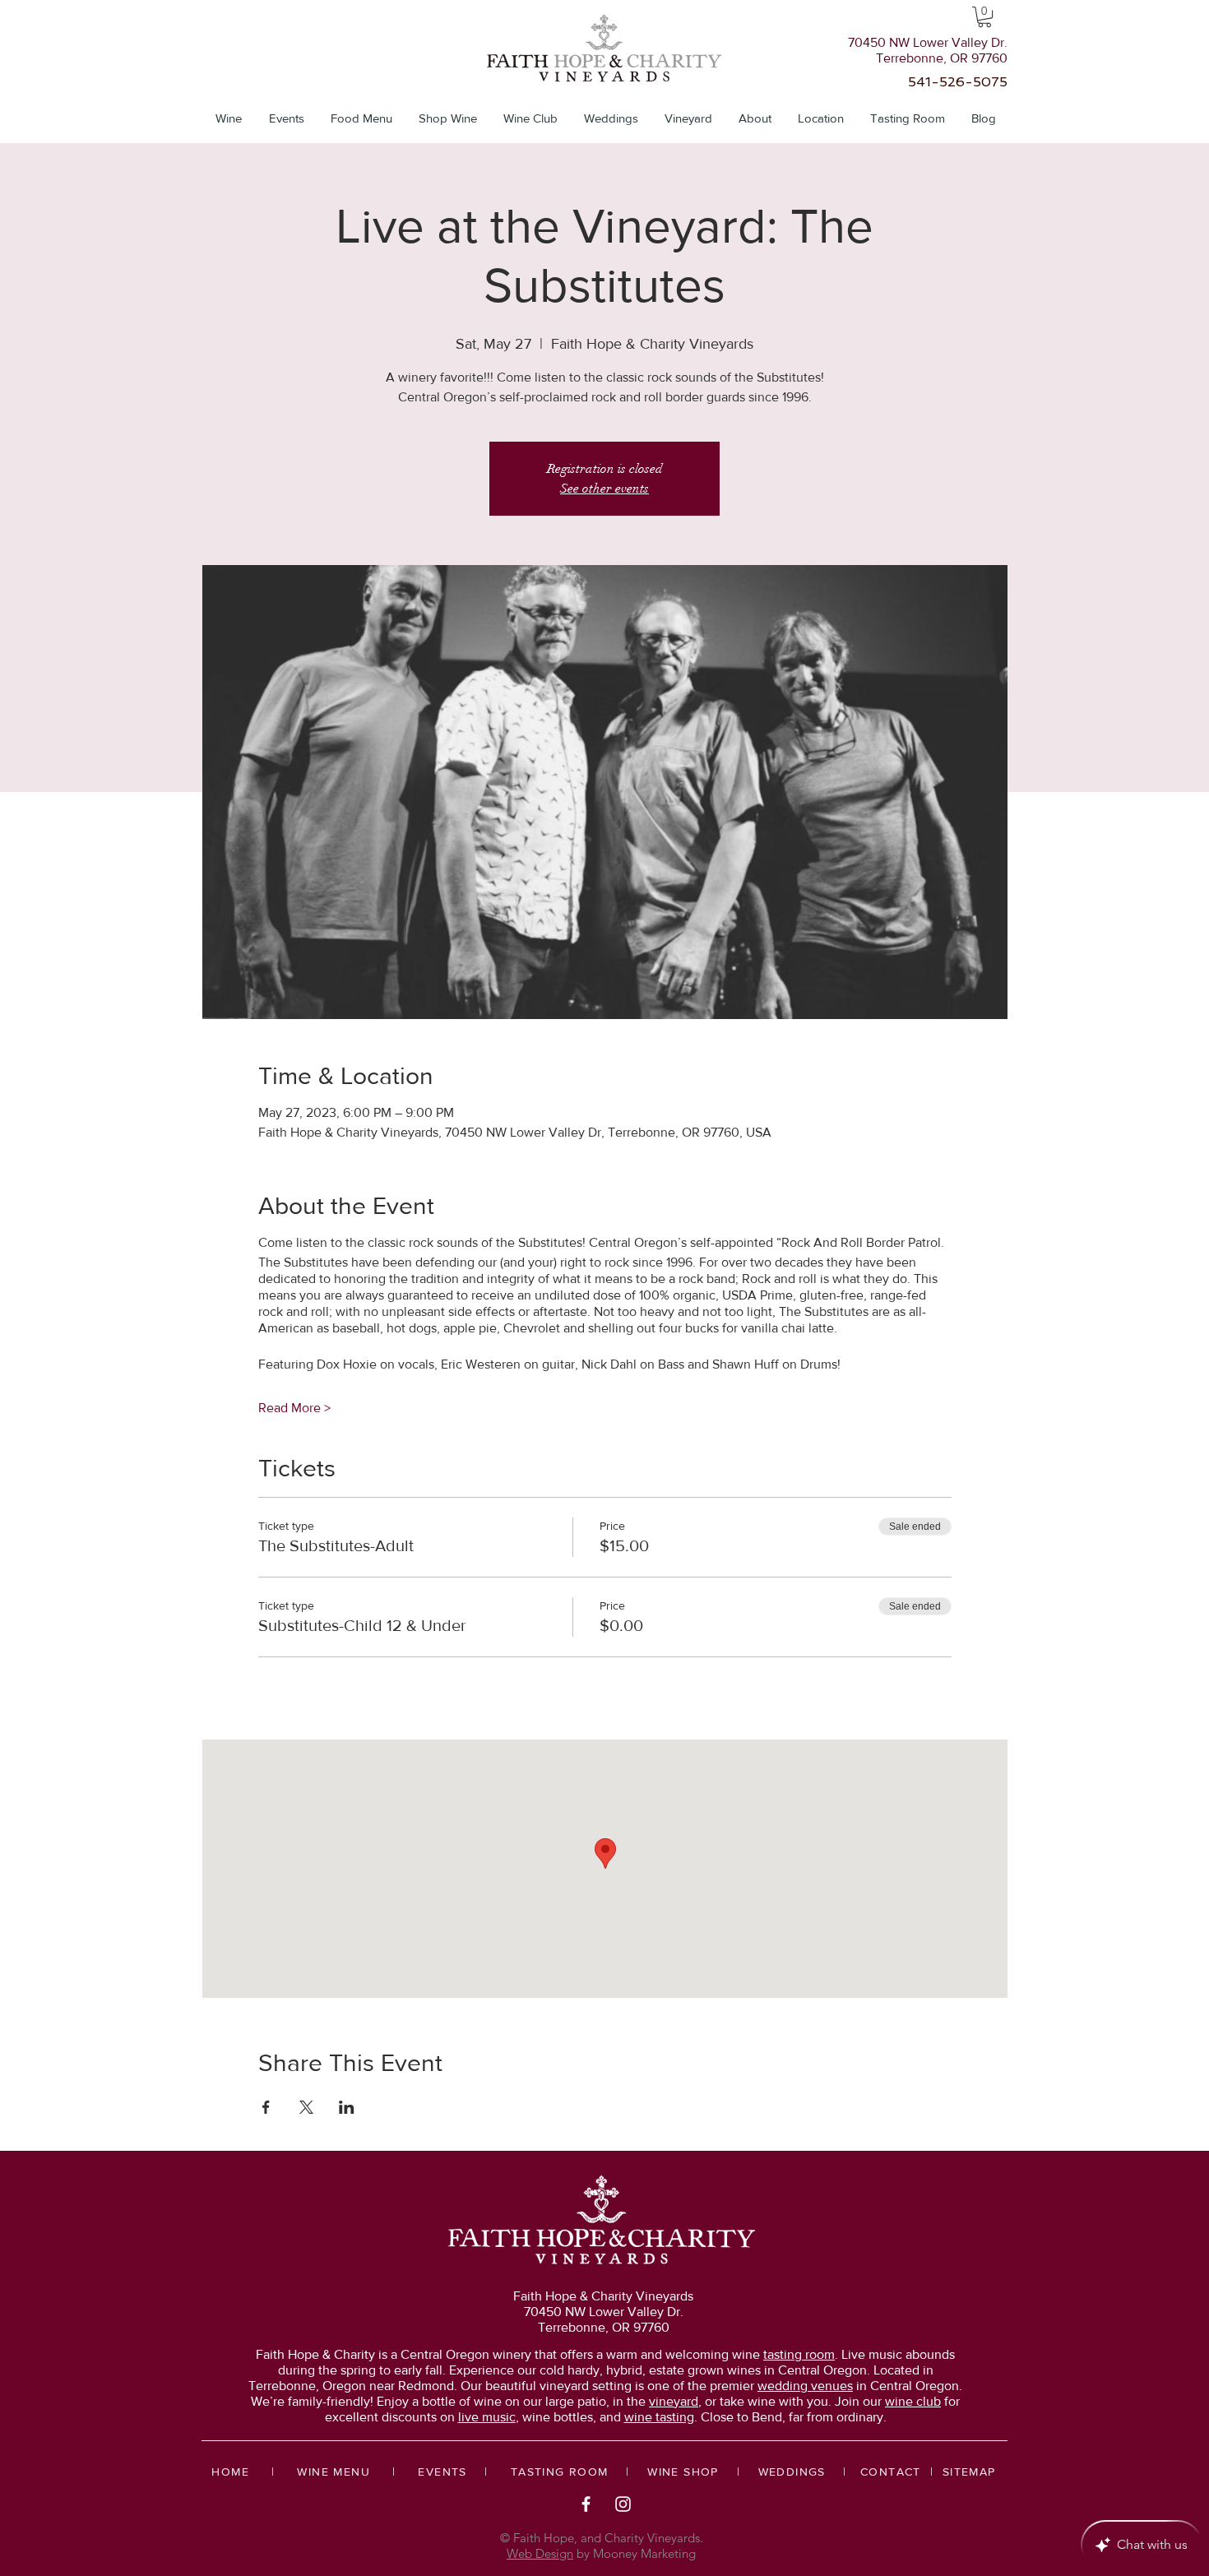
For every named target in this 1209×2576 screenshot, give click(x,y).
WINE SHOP (683, 2472)
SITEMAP (969, 2472)
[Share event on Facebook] (266, 2107)
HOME (230, 2472)
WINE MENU (334, 2472)
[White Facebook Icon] (586, 2504)
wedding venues (805, 2386)
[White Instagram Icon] (623, 2504)
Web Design (540, 2553)
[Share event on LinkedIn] (347, 2107)
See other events (604, 489)
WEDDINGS (792, 2472)
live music (487, 2417)
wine (783, 2354)
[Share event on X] (306, 2107)
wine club (913, 2401)
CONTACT (891, 2472)
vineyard (674, 2401)
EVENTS (442, 2472)
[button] (984, 17)
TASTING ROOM (560, 2472)
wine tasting (659, 2417)
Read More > (294, 1408)
